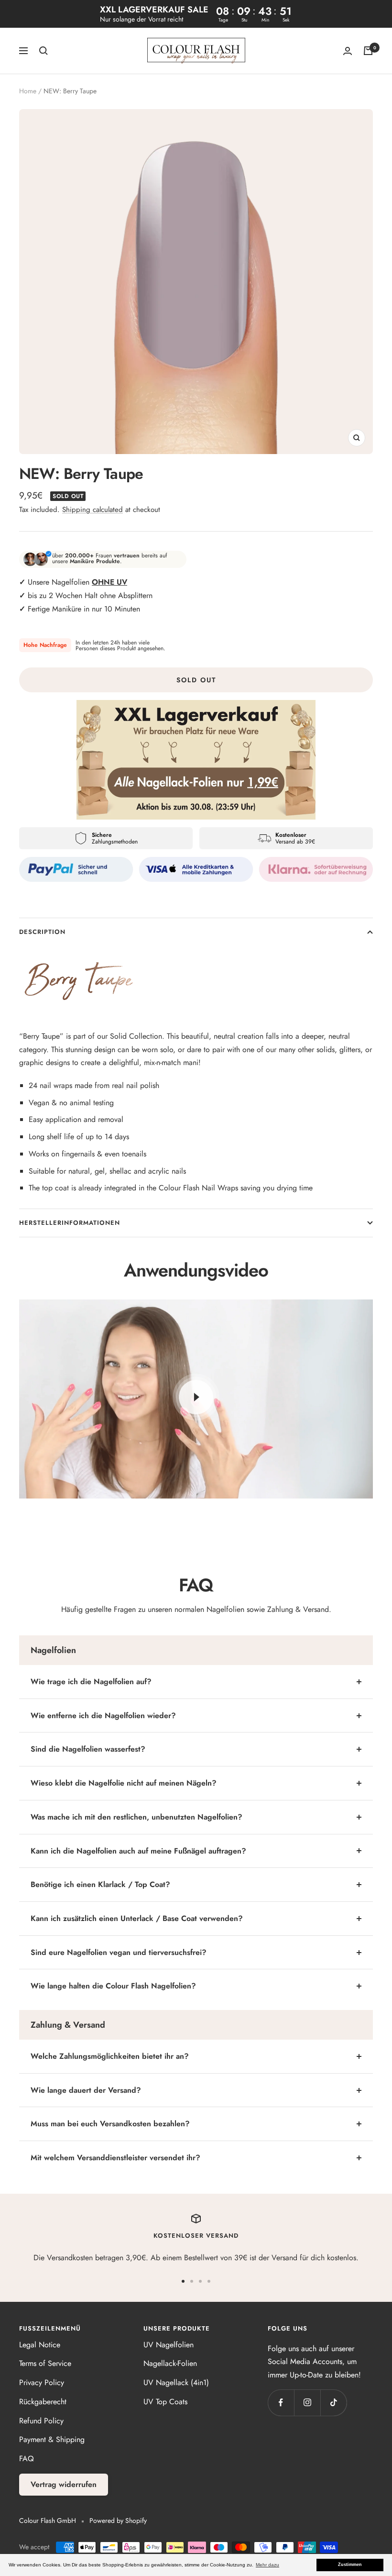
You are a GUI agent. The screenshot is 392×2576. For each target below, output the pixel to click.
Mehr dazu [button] (267, 2565)
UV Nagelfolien (169, 2345)
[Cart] (368, 51)
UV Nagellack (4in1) (176, 2382)
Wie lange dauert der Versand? (86, 2090)
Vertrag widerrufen (64, 2484)
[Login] (348, 51)
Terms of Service (45, 2363)
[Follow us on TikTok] (333, 2403)
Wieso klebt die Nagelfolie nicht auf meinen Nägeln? (124, 1783)
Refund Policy (41, 2421)
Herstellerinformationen (70, 1223)
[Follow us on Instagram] (307, 2403)
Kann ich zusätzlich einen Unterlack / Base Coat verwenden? (137, 1918)
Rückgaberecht (43, 2402)
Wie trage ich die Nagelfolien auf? (91, 1682)
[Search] (44, 51)
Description (42, 932)
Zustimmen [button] (350, 2565)
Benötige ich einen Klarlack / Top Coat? (100, 1884)
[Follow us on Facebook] (281, 2403)
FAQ (27, 2459)
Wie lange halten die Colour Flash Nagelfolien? (113, 1986)
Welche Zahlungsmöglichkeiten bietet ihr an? (110, 2056)
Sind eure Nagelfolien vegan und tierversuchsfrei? (119, 1952)
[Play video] (196, 1397)
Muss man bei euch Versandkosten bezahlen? (110, 2124)
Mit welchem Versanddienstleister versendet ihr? (115, 2158)
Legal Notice (40, 2345)
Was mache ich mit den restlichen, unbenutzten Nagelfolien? (136, 1817)
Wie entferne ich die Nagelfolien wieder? (103, 1715)
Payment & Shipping (52, 2439)
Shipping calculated (93, 510)
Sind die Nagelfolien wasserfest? (88, 1749)
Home (28, 91)
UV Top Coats (165, 2402)
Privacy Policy (42, 2382)
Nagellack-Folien (170, 2363)
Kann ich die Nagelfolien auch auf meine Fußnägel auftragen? (138, 1851)
